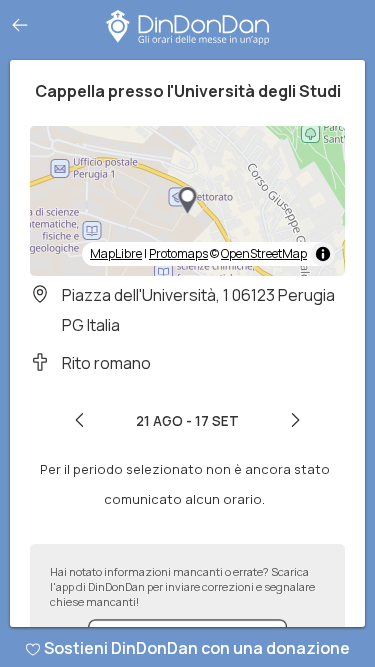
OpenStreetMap (264, 253)
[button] (188, 201)
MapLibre (116, 253)
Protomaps (178, 253)
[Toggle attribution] (323, 254)
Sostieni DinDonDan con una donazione (197, 648)
